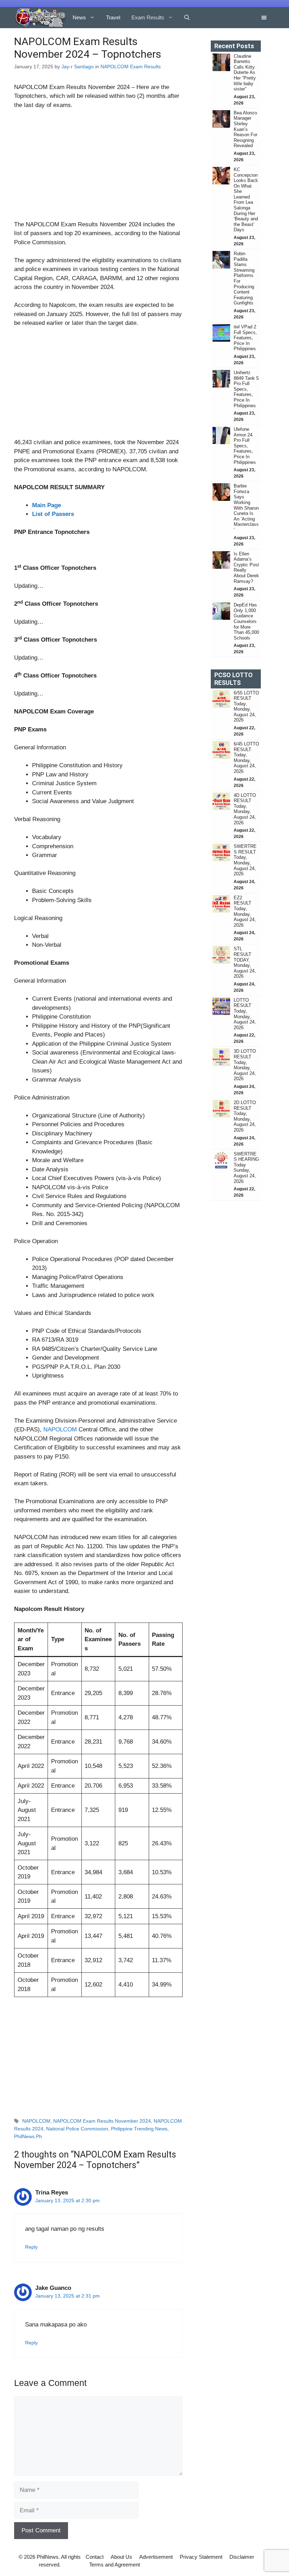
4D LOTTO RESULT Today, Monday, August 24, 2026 (245, 809)
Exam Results (148, 17)
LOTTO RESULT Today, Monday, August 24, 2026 (245, 1014)
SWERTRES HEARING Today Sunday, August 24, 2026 (246, 1168)
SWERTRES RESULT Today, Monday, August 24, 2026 (245, 860)
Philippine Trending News (139, 2129)
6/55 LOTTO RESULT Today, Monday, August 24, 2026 (246, 707)
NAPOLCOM (60, 1429)
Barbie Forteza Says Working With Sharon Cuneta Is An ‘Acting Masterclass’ (246, 508)
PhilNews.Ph (28, 2136)
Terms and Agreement (115, 2565)
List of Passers (53, 514)
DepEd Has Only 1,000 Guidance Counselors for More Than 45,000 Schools (246, 621)
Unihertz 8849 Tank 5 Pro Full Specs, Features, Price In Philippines (246, 389)
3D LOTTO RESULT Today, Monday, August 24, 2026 (245, 1065)
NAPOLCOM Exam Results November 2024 (102, 2121)
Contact (95, 2557)
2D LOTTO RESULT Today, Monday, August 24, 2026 (245, 1116)
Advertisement (156, 2557)
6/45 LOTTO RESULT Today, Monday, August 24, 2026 (246, 758)
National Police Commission (77, 2129)
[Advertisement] (98, 168)
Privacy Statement (201, 2557)
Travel (113, 17)
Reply (31, 2247)
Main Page (47, 505)
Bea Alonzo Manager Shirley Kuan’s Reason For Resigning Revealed (245, 129)
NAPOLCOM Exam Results (131, 67)
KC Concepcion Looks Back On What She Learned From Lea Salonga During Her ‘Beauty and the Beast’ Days (246, 200)
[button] (187, 18)
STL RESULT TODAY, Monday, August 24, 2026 (245, 962)
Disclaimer (242, 2557)
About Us (121, 2557)
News (79, 17)
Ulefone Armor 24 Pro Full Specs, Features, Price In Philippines (245, 446)
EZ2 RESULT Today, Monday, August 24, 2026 (245, 911)
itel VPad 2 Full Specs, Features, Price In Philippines (245, 338)
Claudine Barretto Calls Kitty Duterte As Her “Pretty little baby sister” (245, 73)
